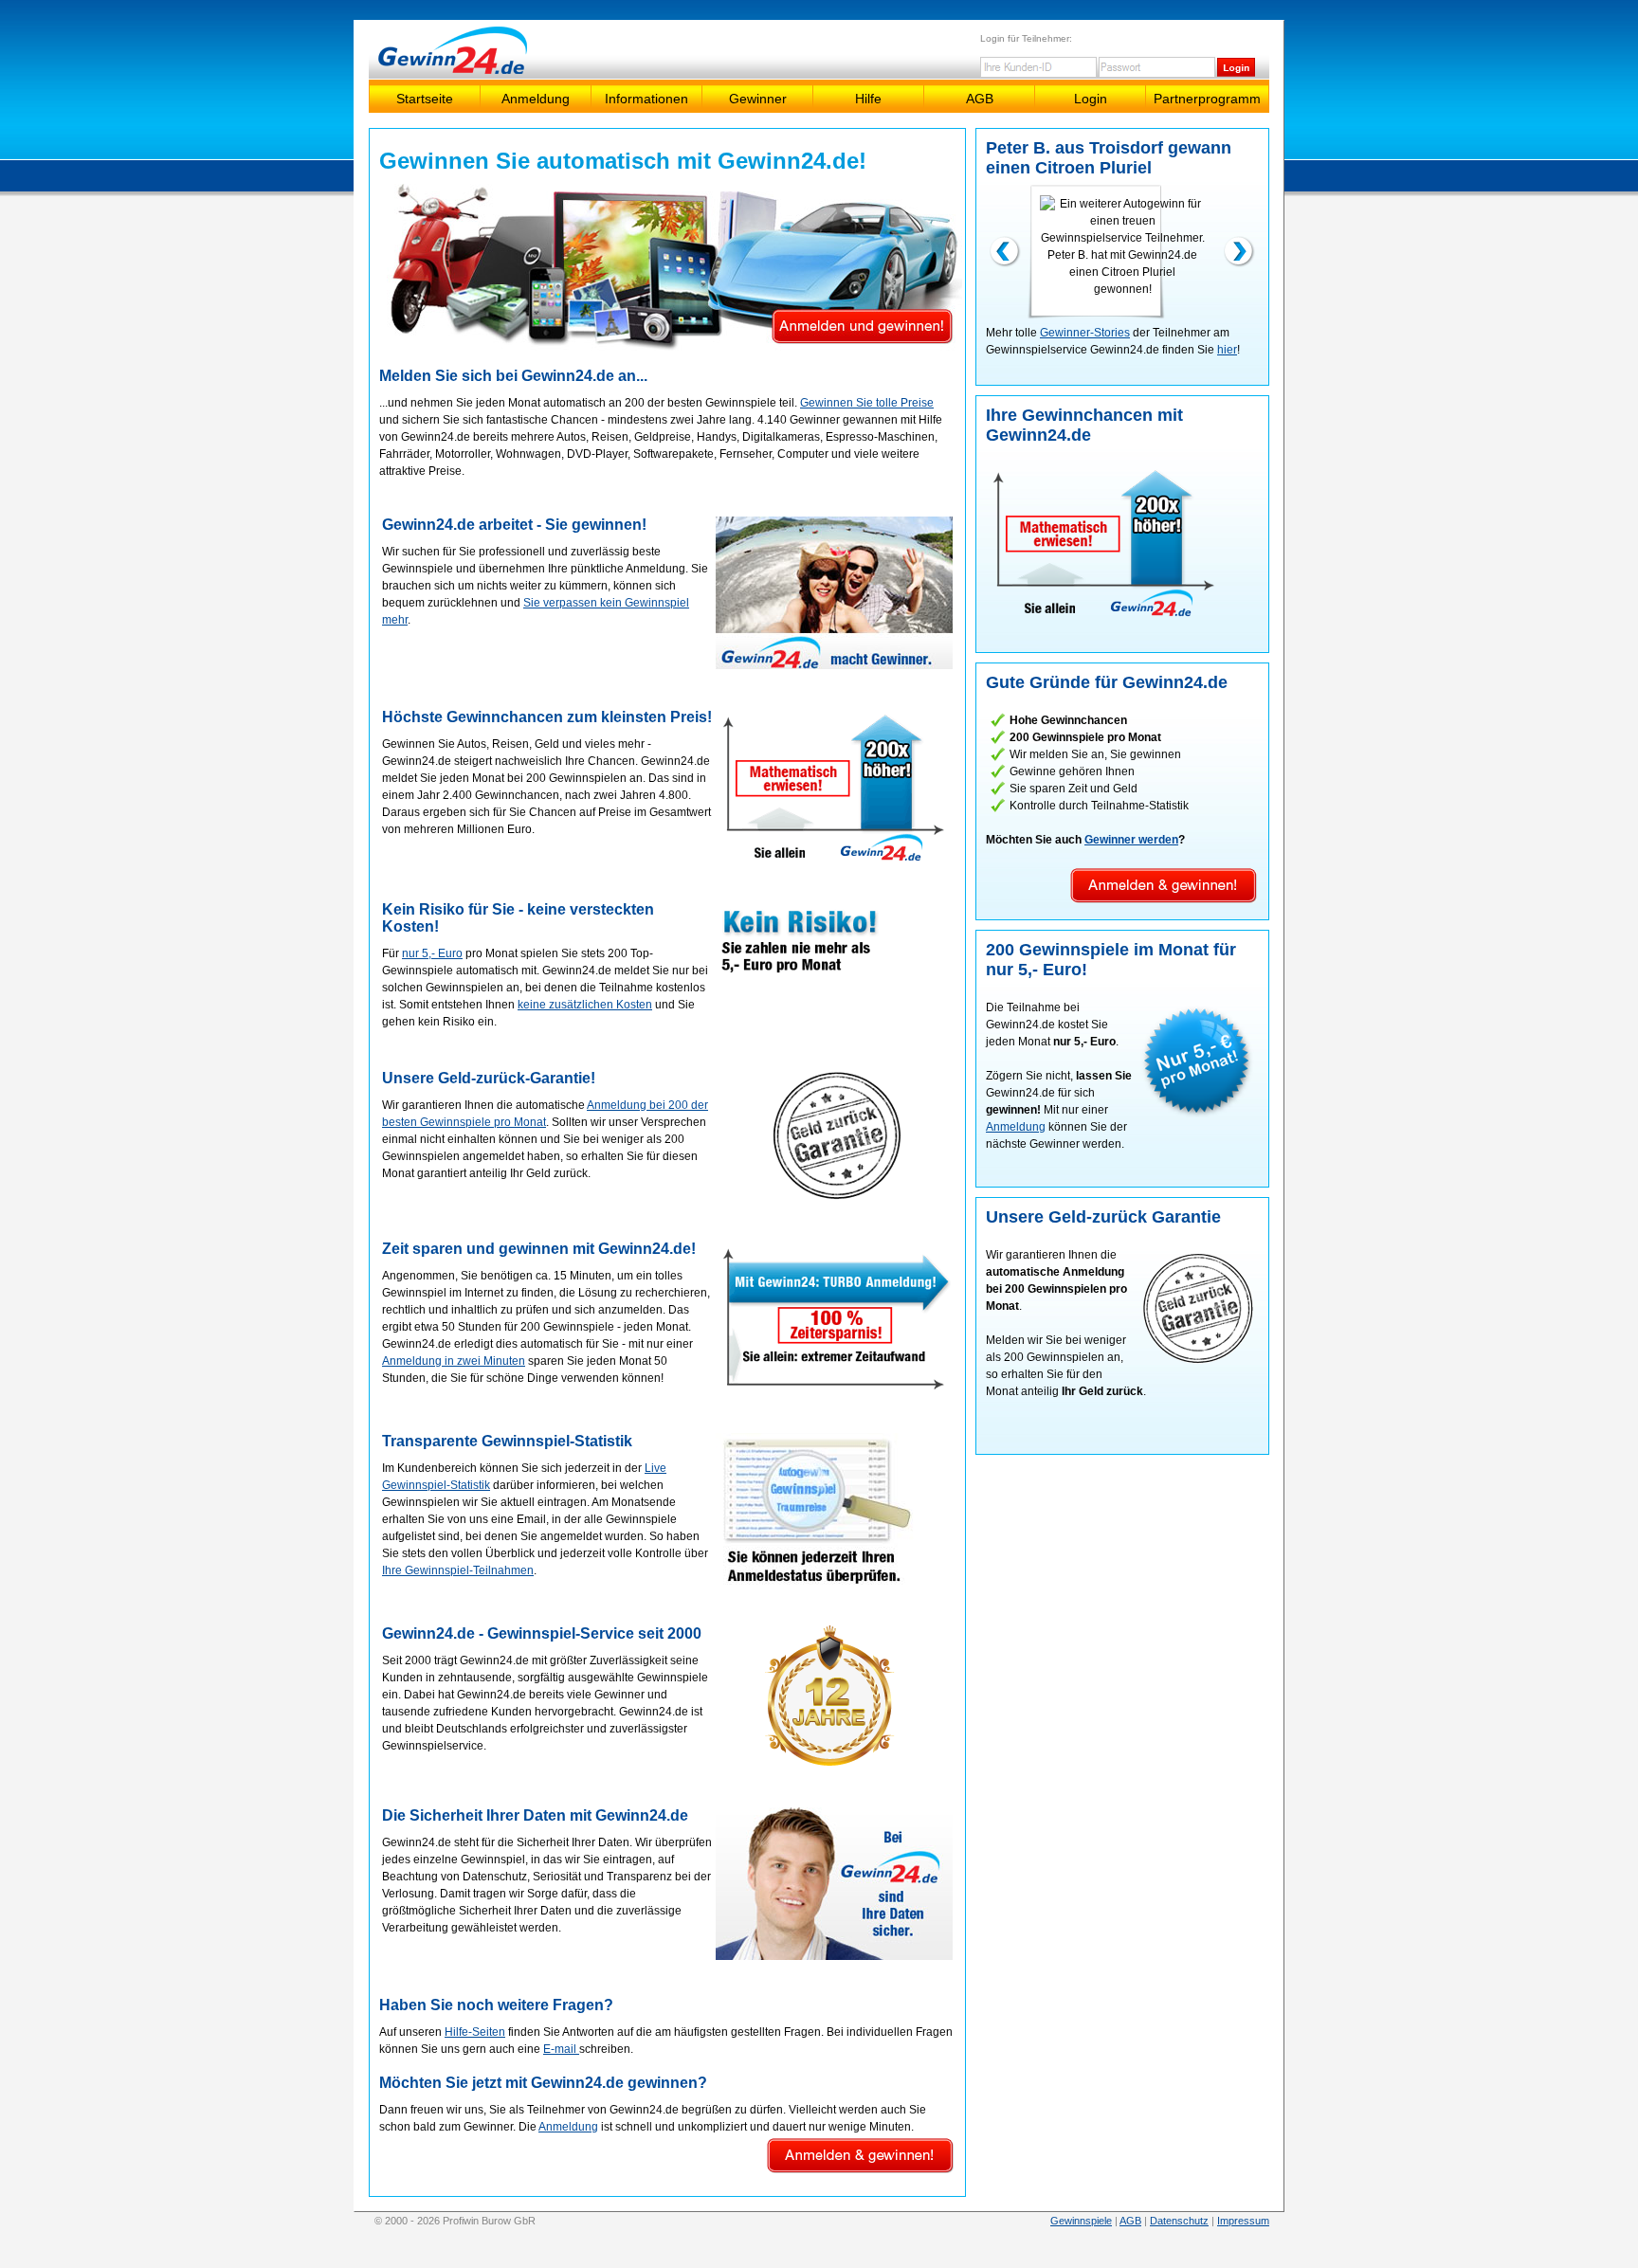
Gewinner (758, 99)
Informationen (646, 99)
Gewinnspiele (1081, 2221)
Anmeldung (536, 99)
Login (1091, 99)
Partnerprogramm (1207, 99)
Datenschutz (1179, 2221)
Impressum (1243, 2221)
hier (1227, 350)
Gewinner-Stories (1085, 333)
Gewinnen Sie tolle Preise (867, 403)
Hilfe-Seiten (475, 2032)
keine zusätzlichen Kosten (585, 1005)
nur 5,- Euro (432, 953)
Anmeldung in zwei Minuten (454, 1361)
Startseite (425, 99)
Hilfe (868, 99)
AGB (980, 99)
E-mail (561, 2049)
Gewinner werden (1131, 840)
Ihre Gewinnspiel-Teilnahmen (458, 1570)
